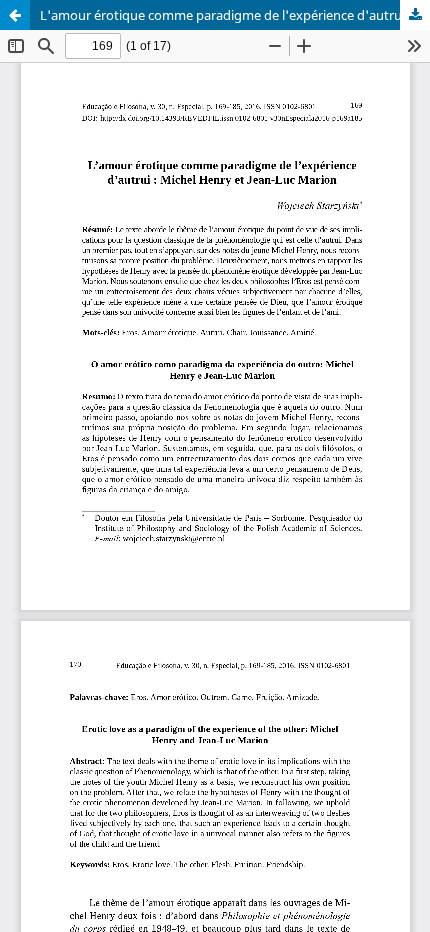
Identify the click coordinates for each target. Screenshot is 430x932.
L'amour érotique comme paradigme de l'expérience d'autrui (222, 15)
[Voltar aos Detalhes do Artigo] (15, 15)
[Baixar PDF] (415, 15)
